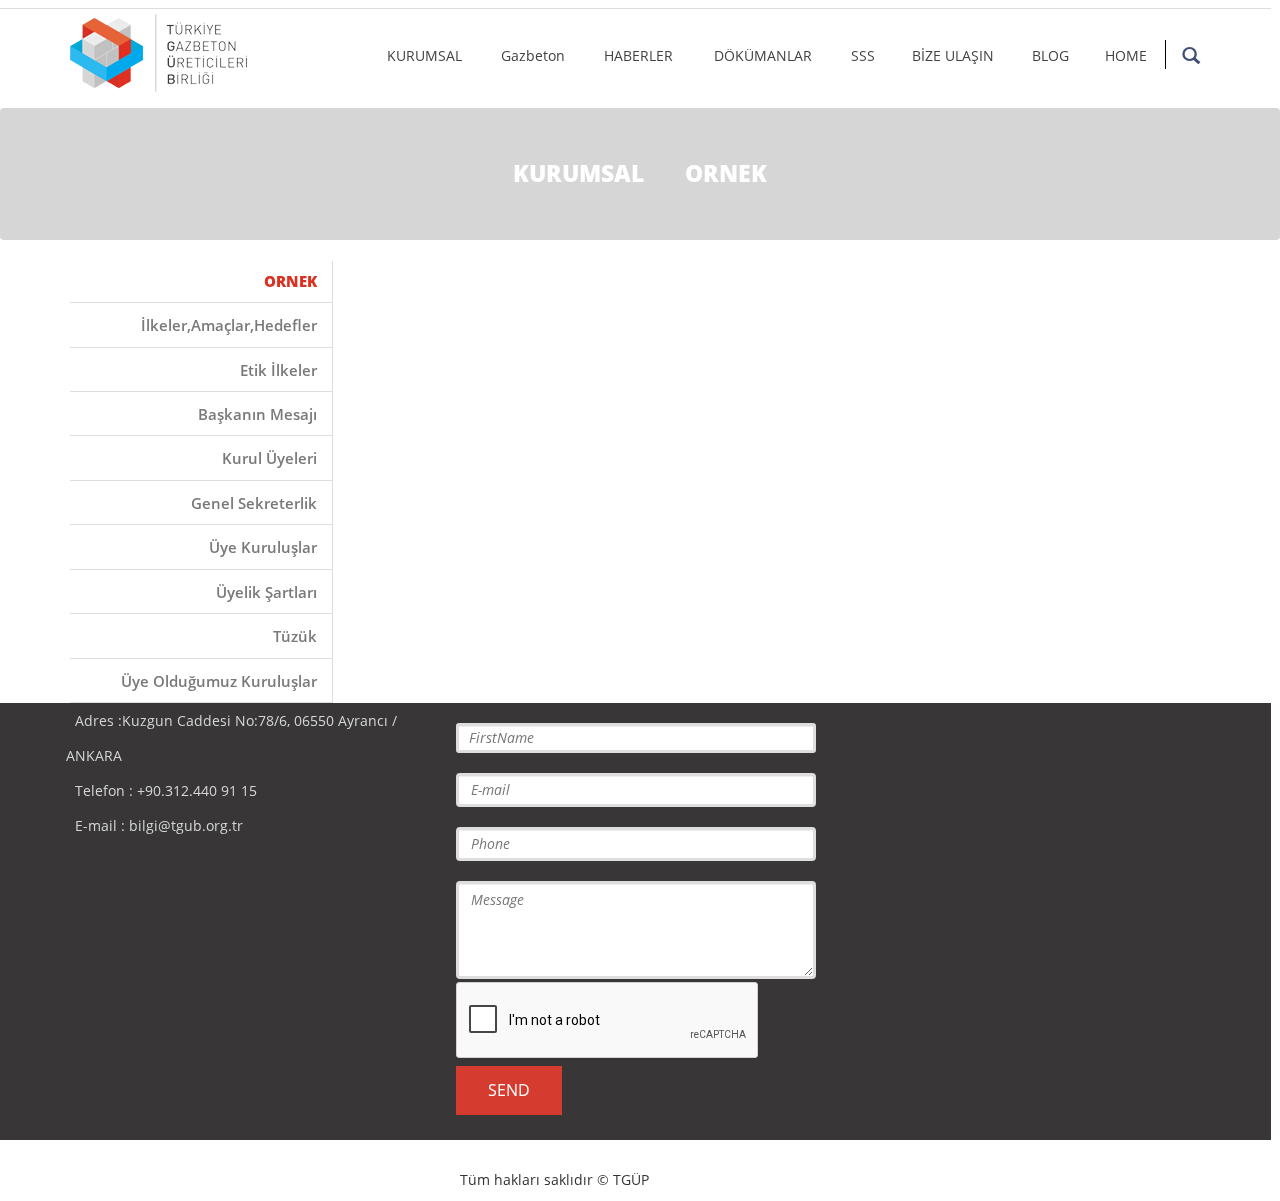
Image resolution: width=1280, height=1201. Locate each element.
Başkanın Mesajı (257, 414)
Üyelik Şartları (266, 592)
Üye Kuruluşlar (263, 547)
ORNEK (290, 281)
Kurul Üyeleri (269, 458)
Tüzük (295, 636)
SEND (509, 1090)
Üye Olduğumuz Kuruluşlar (219, 681)
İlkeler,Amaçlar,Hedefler (229, 325)
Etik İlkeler (278, 370)
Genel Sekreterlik (254, 503)
